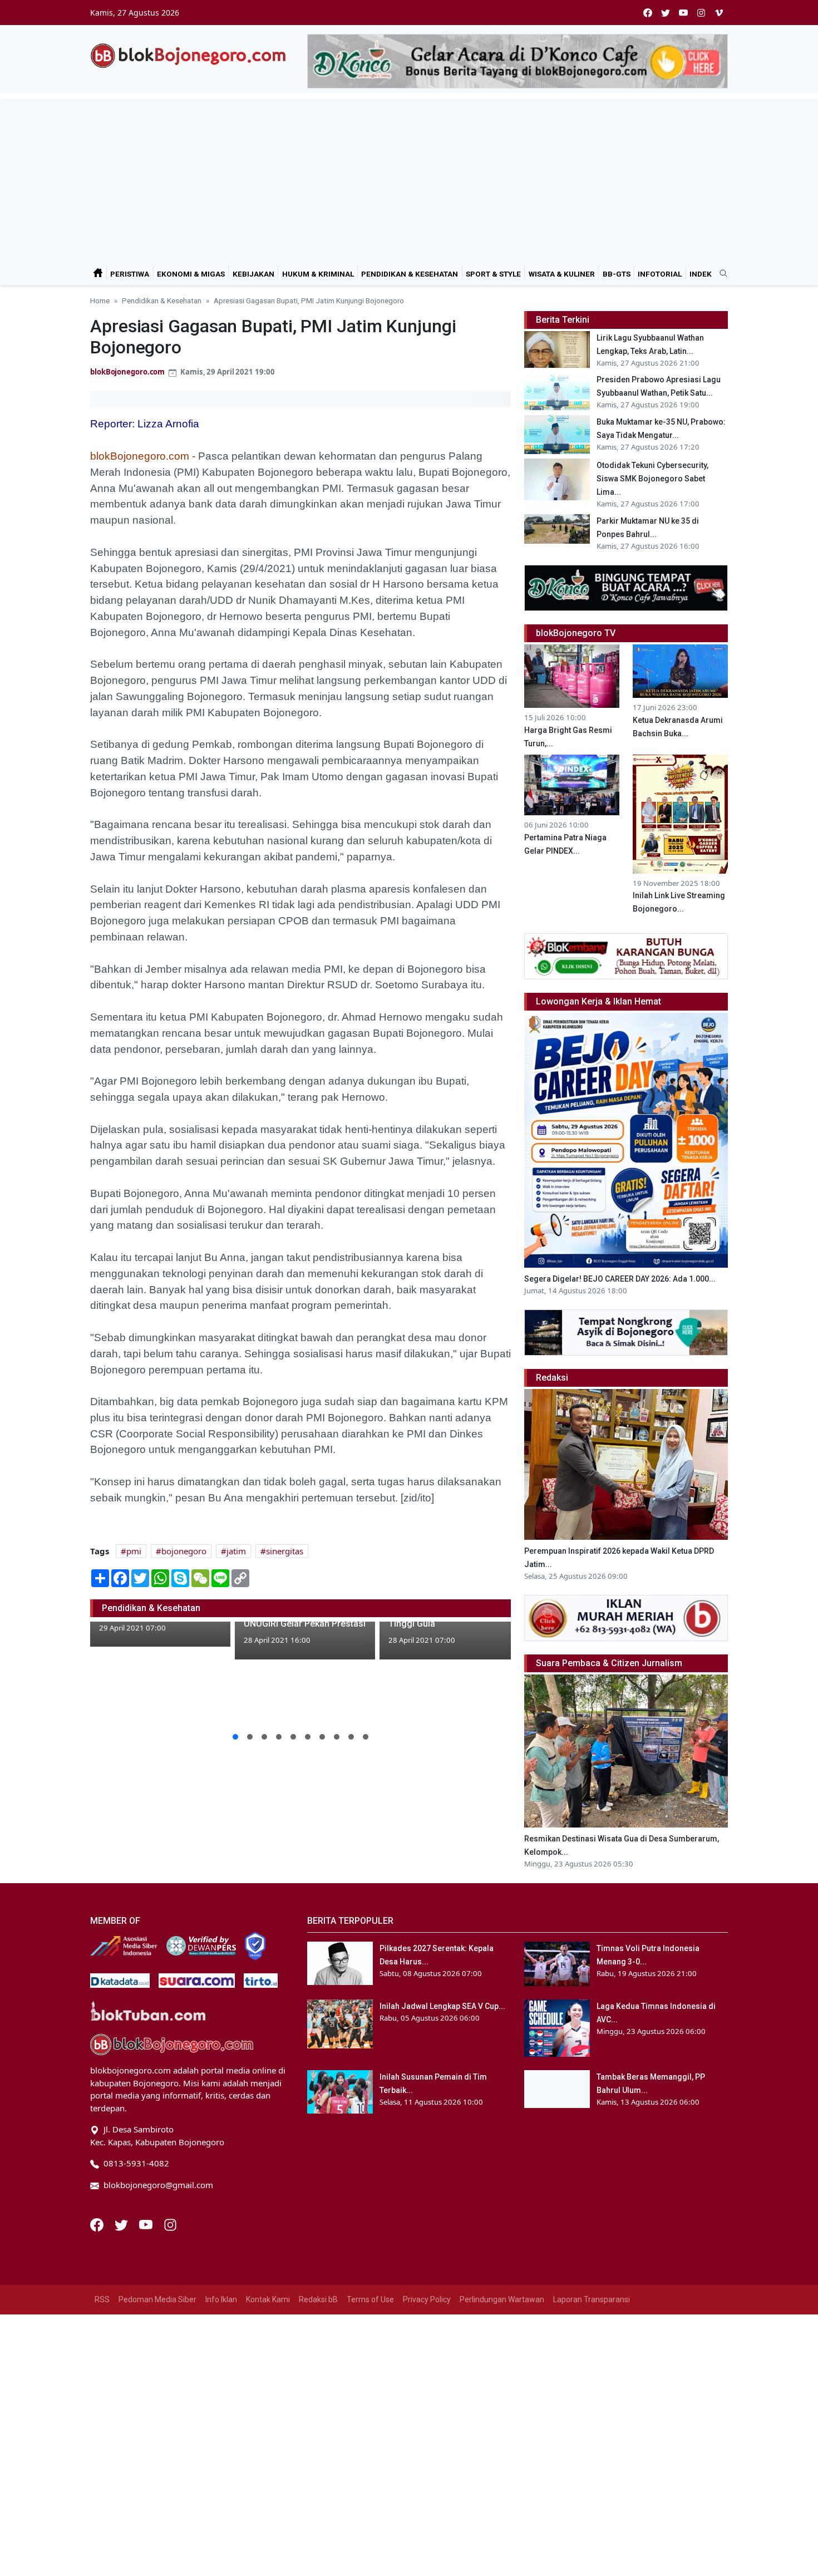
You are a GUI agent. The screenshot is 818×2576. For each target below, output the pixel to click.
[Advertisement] (409, 176)
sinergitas (285, 1551)
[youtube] (683, 13)
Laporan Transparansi (592, 2299)
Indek (701, 274)
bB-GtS (617, 274)
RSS (102, 2299)
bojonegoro (184, 1551)
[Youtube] (147, 2224)
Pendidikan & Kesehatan (410, 274)
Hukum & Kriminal (318, 274)
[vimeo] (719, 13)
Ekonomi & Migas (191, 274)
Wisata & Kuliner (562, 274)
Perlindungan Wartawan (502, 2299)
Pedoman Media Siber (157, 2299)
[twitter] (666, 13)
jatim (236, 1551)
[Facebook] (98, 2224)
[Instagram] (170, 2224)
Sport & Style (493, 274)
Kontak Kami (268, 2299)
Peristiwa (130, 274)
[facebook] (648, 13)
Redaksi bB (318, 2299)
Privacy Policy (427, 2299)
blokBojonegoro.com (127, 372)
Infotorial (660, 274)
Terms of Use (370, 2299)
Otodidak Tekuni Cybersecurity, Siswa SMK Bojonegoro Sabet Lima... (652, 479)
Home (100, 301)
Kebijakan (253, 274)
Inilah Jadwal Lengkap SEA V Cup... (442, 2006)
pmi (134, 1551)
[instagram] (701, 13)
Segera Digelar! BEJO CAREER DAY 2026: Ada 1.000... (620, 1279)
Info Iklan (221, 2299)
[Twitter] (122, 2224)
